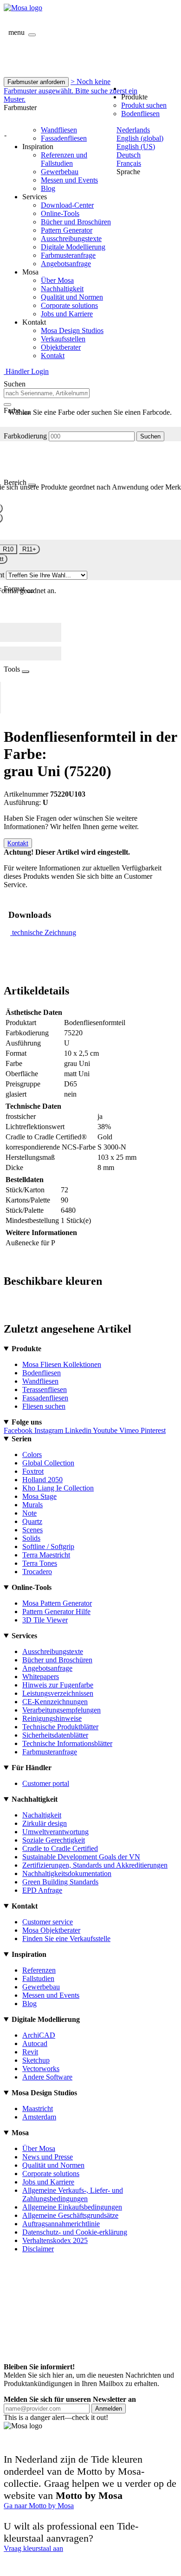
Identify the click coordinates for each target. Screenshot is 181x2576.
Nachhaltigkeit (62, 289)
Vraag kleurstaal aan (33, 2548)
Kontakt (53, 356)
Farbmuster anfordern (36, 82)
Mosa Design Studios (72, 330)
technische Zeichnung (44, 932)
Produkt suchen (144, 105)
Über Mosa (57, 280)
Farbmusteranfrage (68, 255)
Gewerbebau (60, 172)
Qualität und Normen (72, 297)
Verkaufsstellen (63, 339)
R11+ (29, 549)
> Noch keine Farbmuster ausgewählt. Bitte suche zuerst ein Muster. (71, 90)
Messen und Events (69, 180)
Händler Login (26, 371)
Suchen (150, 436)
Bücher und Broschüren (76, 222)
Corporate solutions (69, 305)
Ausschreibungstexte (71, 239)
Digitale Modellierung (73, 247)
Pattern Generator (67, 230)
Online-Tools (60, 213)
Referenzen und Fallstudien (64, 159)
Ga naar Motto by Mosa (39, 2506)
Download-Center (67, 205)
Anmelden (109, 2409)
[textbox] (47, 393)
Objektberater (61, 347)
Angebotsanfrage (66, 264)
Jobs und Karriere (67, 314)
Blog (48, 188)
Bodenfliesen (140, 114)
